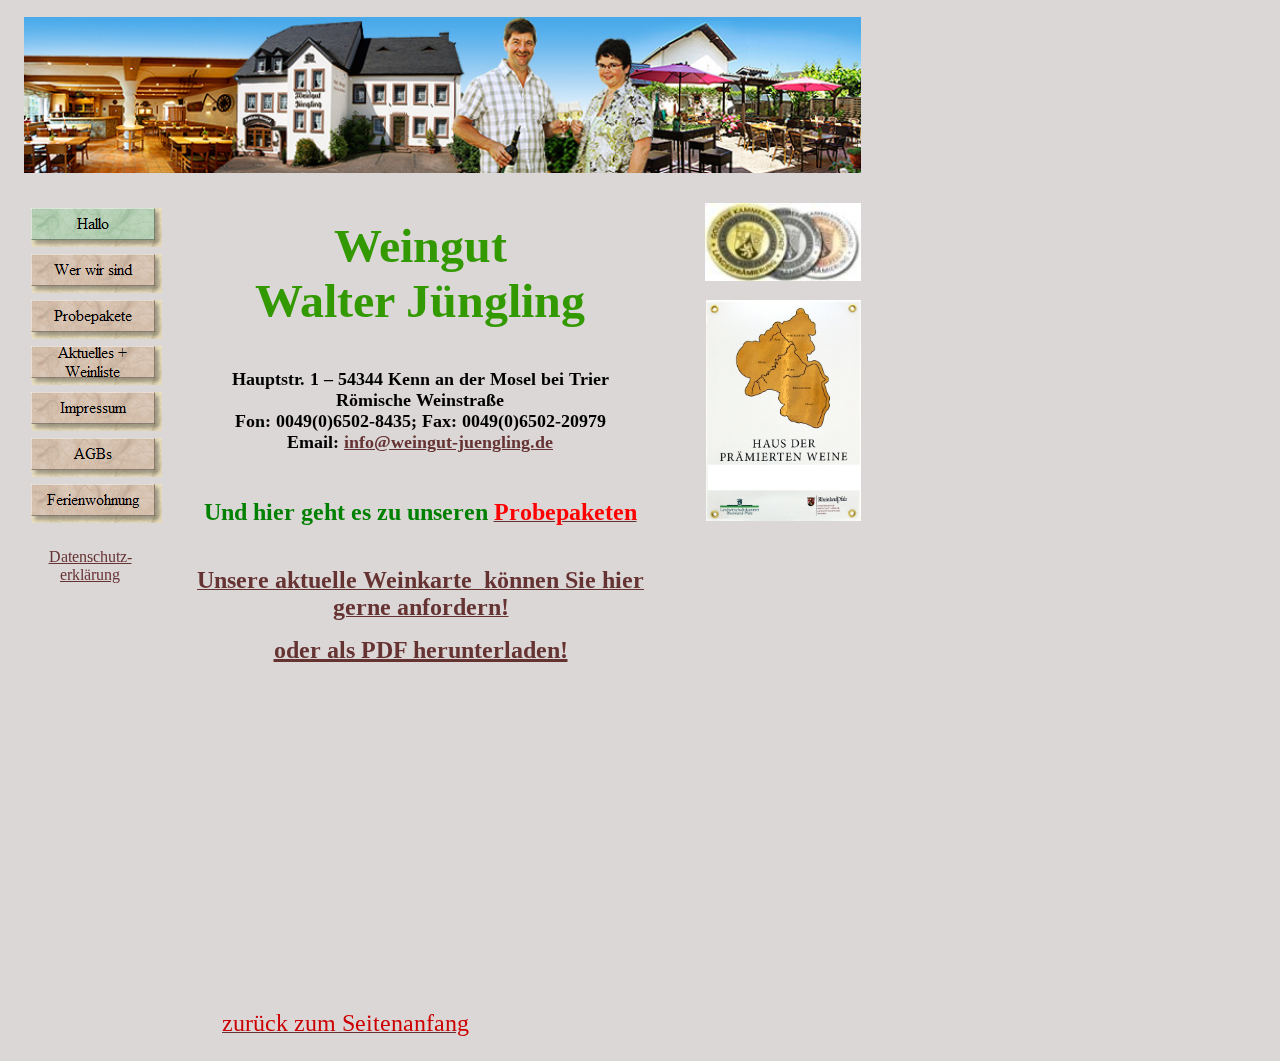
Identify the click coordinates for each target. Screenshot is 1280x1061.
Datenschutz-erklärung (90, 565)
